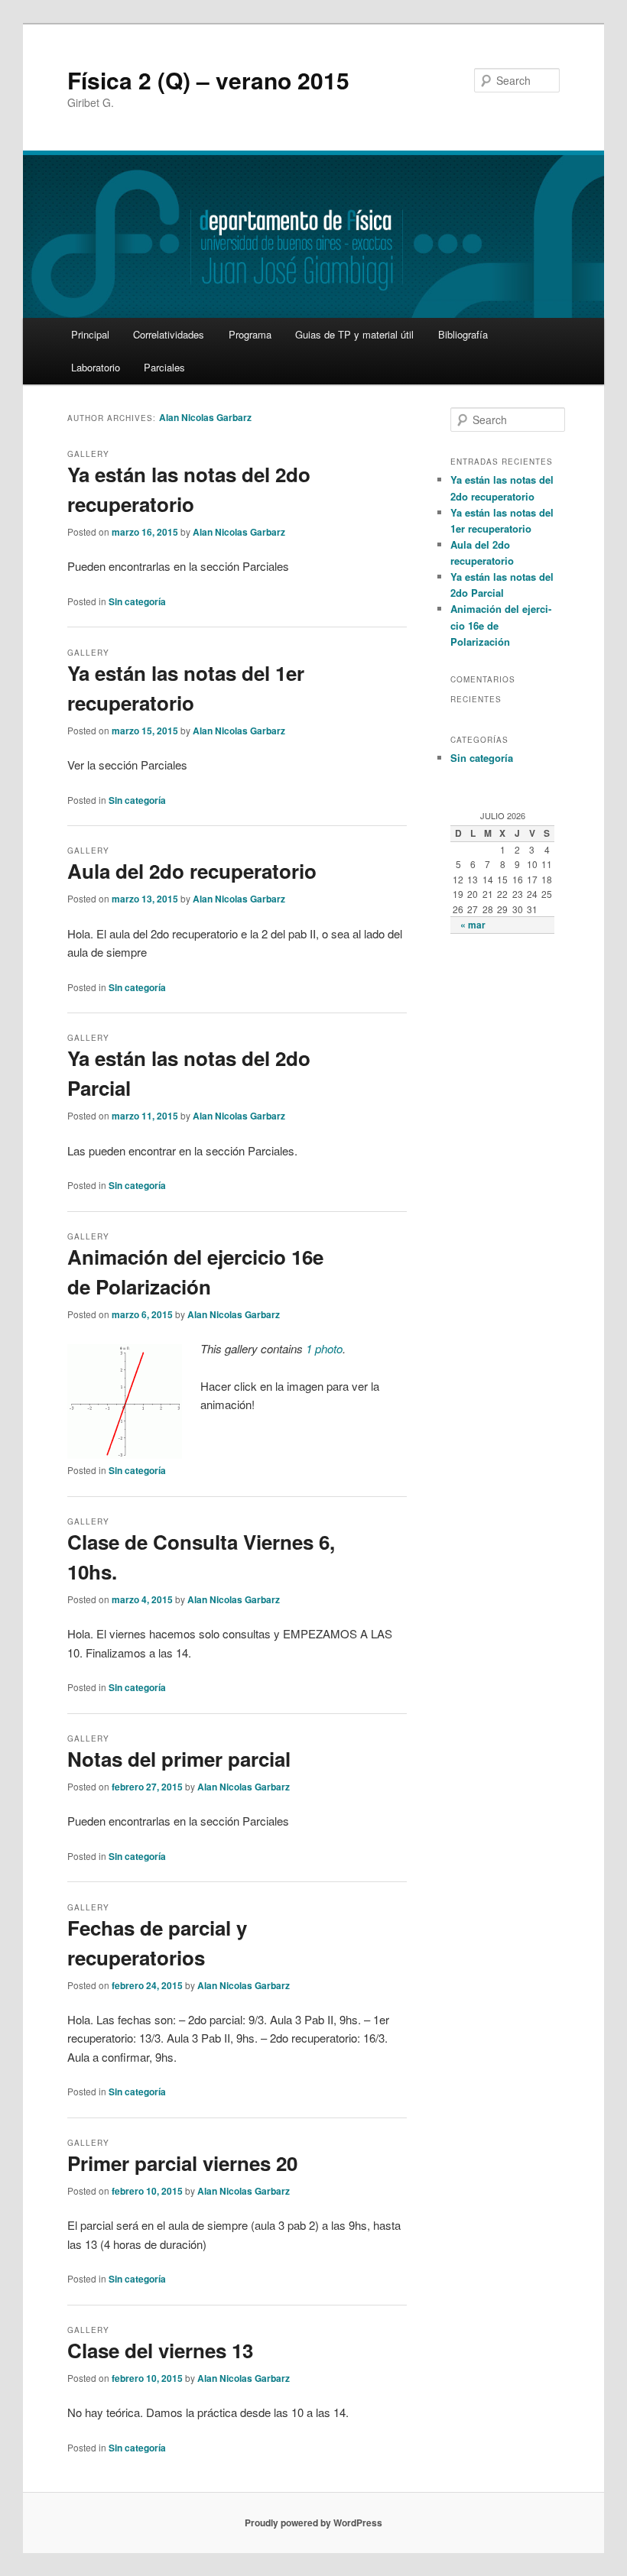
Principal (90, 334)
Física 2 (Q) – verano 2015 (208, 80)
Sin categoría (137, 601)
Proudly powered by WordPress (313, 2523)
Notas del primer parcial (179, 1759)
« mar (473, 925)
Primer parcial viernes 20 (182, 2163)
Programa (250, 334)
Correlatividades (169, 334)
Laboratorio (96, 367)
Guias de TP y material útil (354, 334)
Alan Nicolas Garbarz (205, 417)
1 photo (324, 1348)
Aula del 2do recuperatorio (192, 871)
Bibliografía (463, 334)
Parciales (164, 367)
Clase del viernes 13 (160, 2350)
